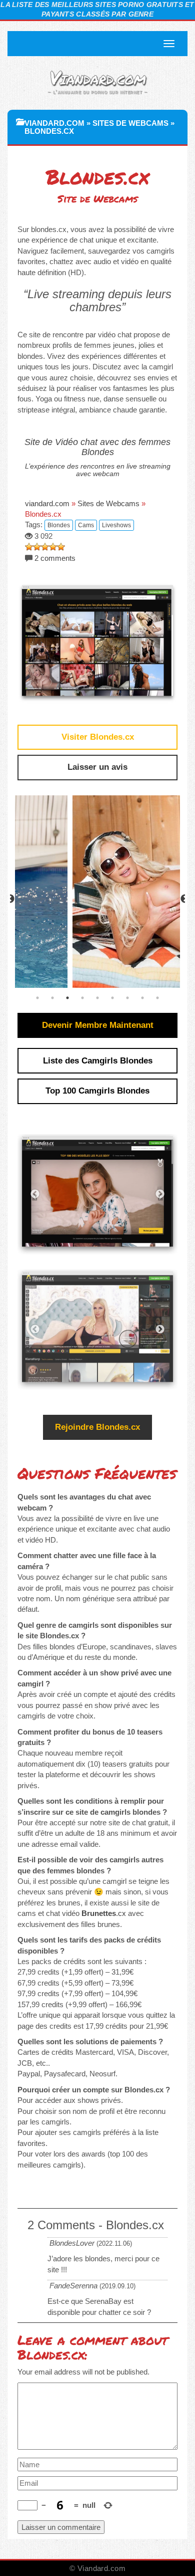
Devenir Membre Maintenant (98, 1025)
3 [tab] (67, 998)
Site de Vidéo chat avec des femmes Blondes (97, 447)
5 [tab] (97, 998)
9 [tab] (157, 998)
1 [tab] (37, 998)
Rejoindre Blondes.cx (97, 1427)
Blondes (59, 525)
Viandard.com (97, 77)
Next (160, 1194)
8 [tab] (142, 998)
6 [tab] (112, 998)
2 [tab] (52, 998)
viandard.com (54, 123)
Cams (86, 525)
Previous (10, 899)
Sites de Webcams (130, 123)
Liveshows (116, 525)
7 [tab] (127, 998)
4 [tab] (82, 998)
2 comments (55, 558)
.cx (104, 1913)
